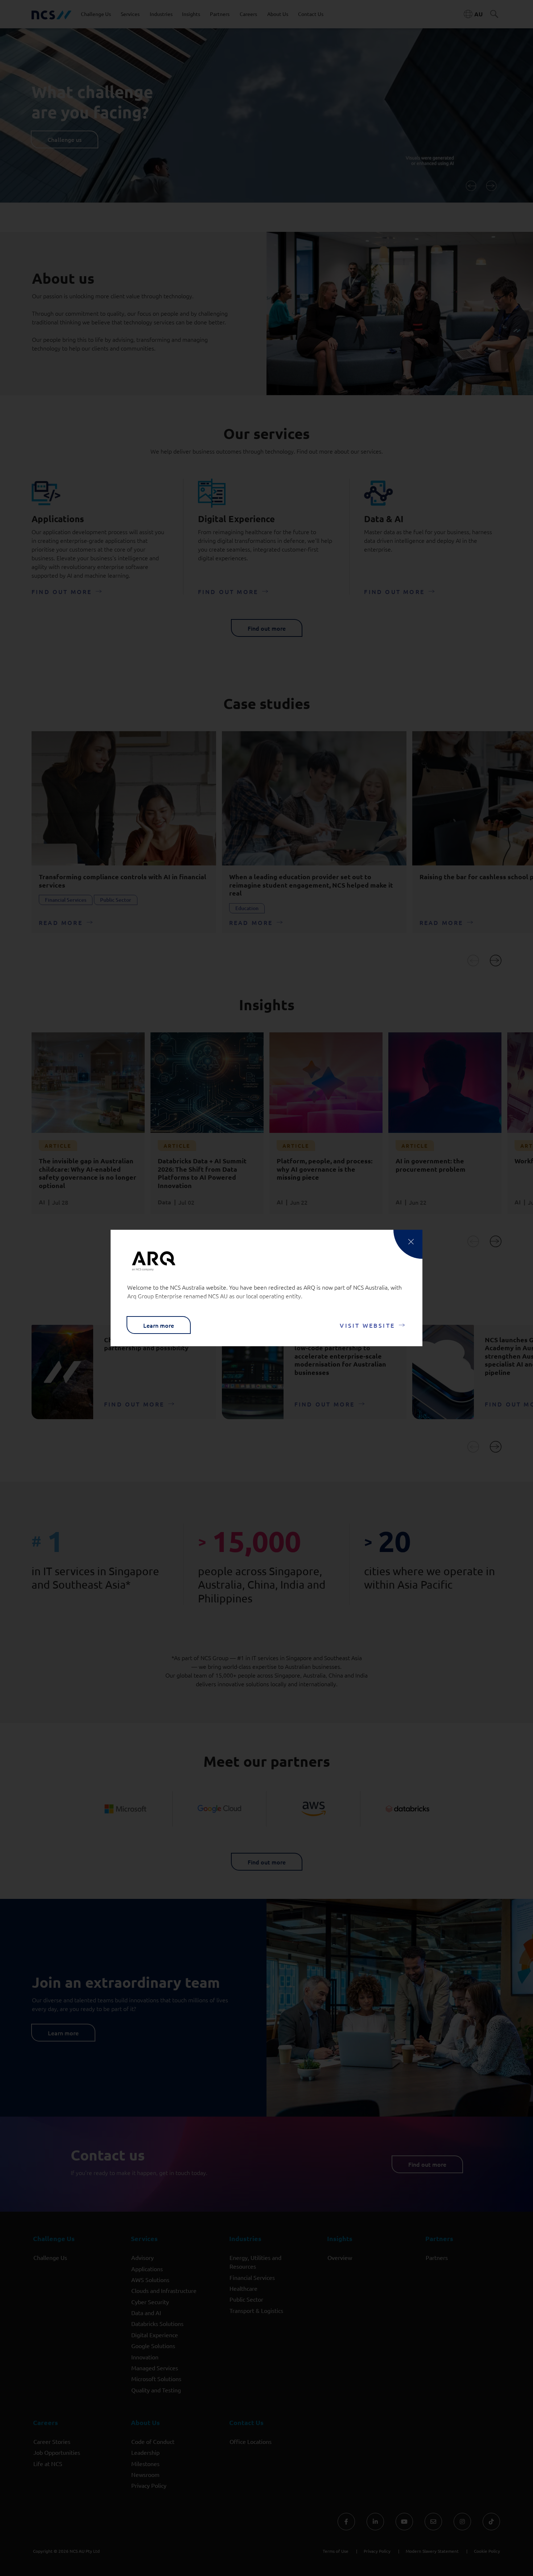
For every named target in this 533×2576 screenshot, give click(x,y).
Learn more (159, 1325)
